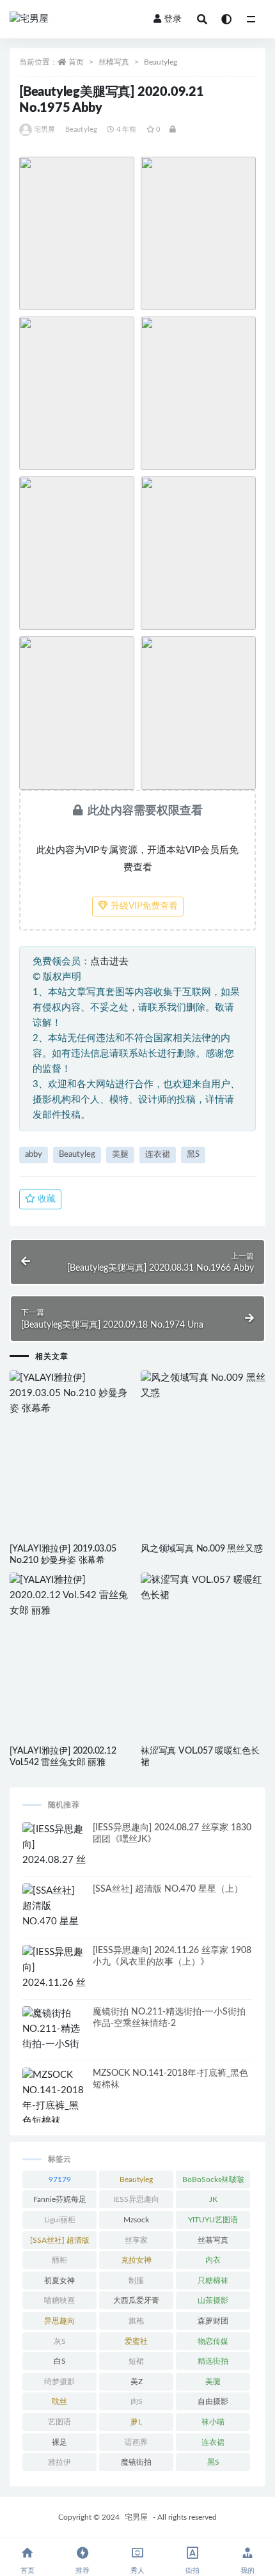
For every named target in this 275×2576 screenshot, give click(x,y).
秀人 (137, 2571)
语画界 (136, 2442)
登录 (173, 19)
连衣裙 (158, 1155)
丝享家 (136, 2240)
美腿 (120, 1155)
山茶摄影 (213, 2300)
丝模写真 (114, 62)
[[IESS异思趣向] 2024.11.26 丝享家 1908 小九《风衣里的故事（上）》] (54, 1991)
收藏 (45, 1199)
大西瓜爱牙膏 (136, 2300)
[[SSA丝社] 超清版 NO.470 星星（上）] (54, 1914)
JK (213, 2199)
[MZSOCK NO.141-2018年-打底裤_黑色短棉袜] (54, 2098)
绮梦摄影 (59, 2382)
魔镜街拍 (136, 2462)
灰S (60, 2341)
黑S (193, 1155)
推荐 (82, 2571)
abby (34, 1155)
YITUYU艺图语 (213, 2220)
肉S (137, 2401)
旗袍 (136, 2321)
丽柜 (59, 2260)
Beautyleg (161, 62)
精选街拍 (213, 2361)
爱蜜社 (136, 2341)
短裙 (136, 2361)
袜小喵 (213, 2422)
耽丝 (59, 2401)
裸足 (59, 2442)
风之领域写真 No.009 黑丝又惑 (201, 1549)
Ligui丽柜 (60, 2220)
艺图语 (59, 2422)
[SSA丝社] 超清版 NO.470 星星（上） (168, 1889)
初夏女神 (59, 2281)
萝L (136, 2422)
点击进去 (109, 962)
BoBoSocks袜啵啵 (213, 2179)
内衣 (213, 2260)
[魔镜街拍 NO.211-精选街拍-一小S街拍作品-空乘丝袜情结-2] (54, 2045)
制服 (136, 2281)
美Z (137, 2382)
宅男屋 (45, 130)
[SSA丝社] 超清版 (60, 2240)
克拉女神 (136, 2260)
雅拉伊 (59, 2462)
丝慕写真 (213, 2240)
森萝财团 (213, 2321)
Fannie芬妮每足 (60, 2199)
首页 (76, 62)
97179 (60, 2179)
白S (60, 2361)
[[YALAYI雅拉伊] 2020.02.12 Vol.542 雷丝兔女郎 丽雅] (72, 1596)
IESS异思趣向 (136, 2199)
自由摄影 (213, 2401)
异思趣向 (59, 2321)
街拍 (192, 2571)
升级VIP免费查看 (143, 906)
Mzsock (136, 2220)
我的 (247, 2571)
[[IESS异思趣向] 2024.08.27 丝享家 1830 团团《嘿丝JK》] (54, 1860)
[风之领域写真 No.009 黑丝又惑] (203, 1386)
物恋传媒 (213, 2341)
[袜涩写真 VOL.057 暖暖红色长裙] (203, 1588)
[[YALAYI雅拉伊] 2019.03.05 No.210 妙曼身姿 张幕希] (72, 1394)
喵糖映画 (59, 2300)
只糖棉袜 (213, 2281)
